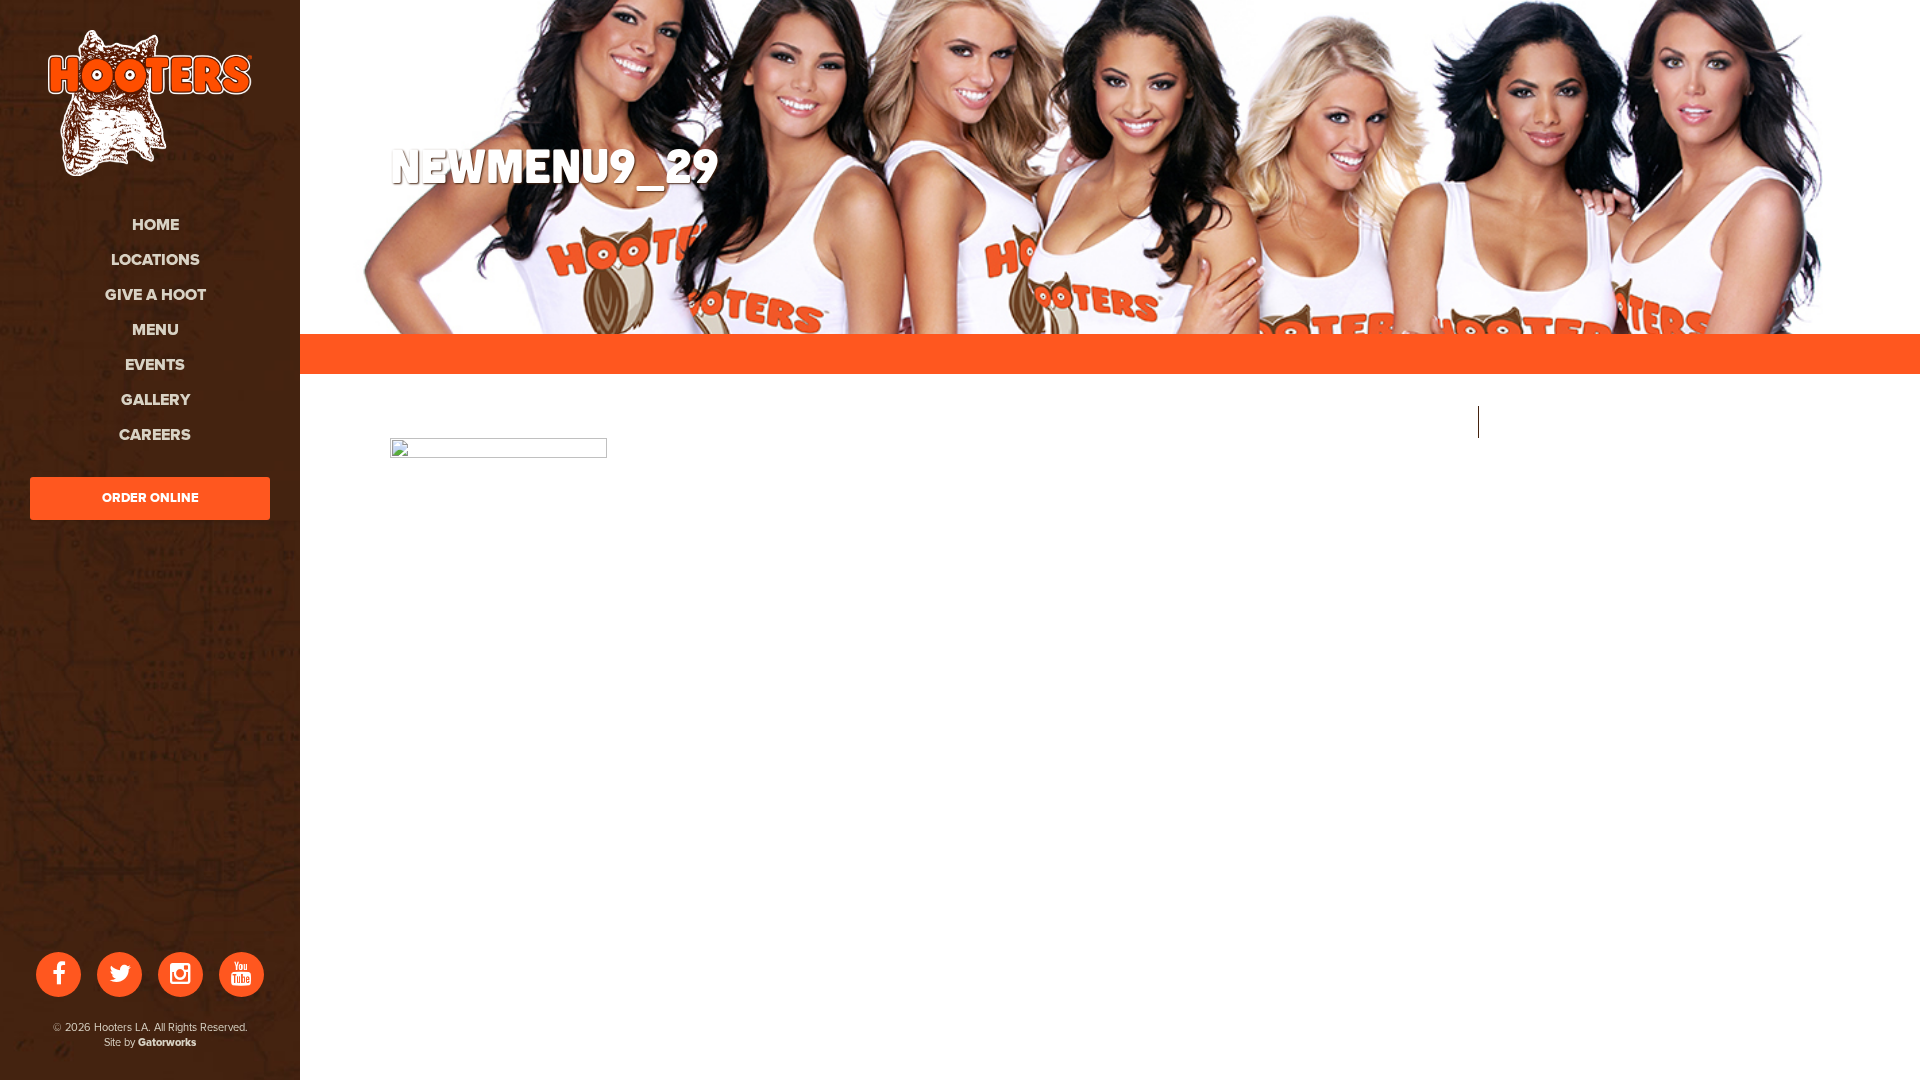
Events (155, 365)
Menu (155, 330)
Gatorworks (167, 1042)
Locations (155, 260)
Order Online (150, 498)
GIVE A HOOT (155, 295)
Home (155, 225)
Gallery (155, 400)
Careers (155, 435)
